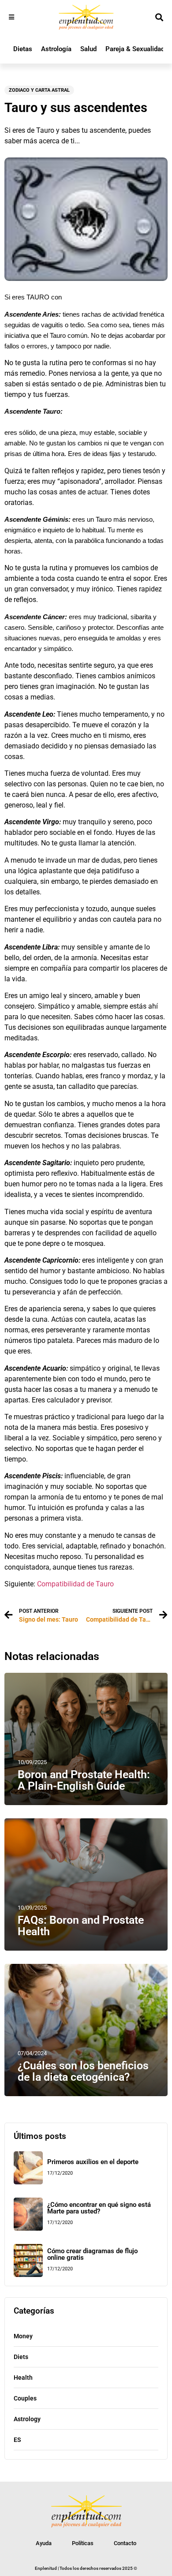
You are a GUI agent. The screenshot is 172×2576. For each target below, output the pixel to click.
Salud (88, 49)
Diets (21, 2357)
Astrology (27, 2419)
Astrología (56, 49)
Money (23, 2336)
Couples (25, 2398)
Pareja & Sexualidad (135, 49)
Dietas (23, 49)
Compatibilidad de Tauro (75, 1584)
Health (23, 2378)
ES (17, 2440)
